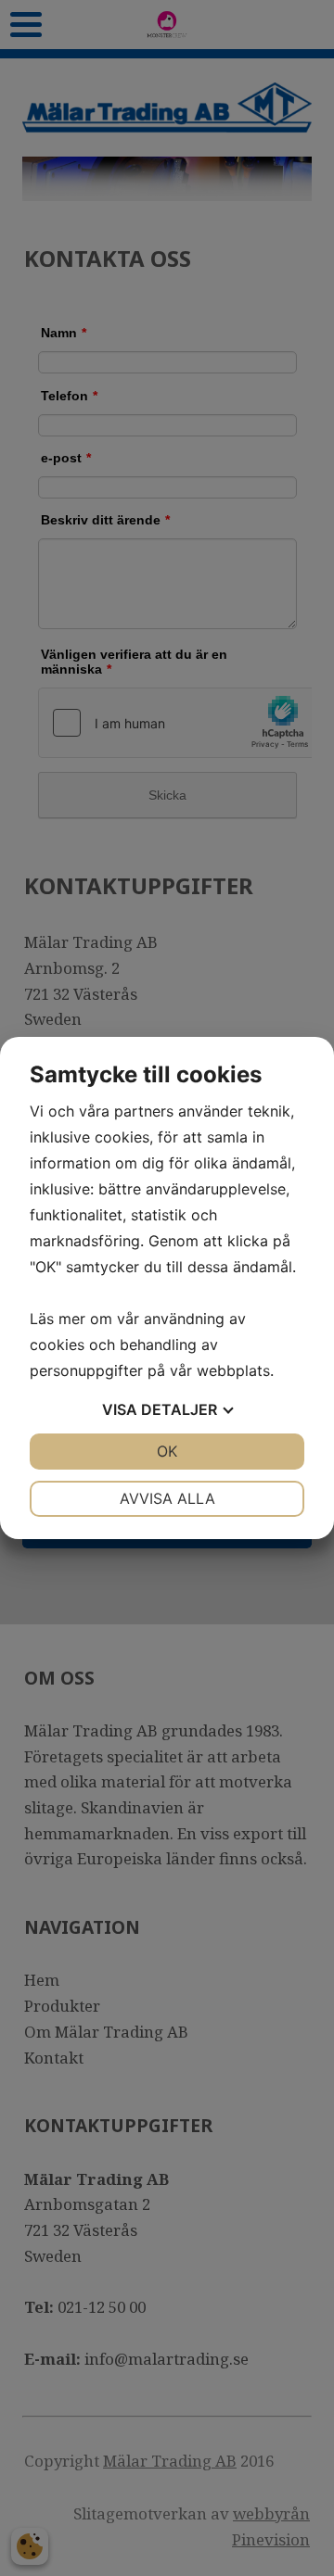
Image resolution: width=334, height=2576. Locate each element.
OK (167, 1451)
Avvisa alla (167, 1498)
